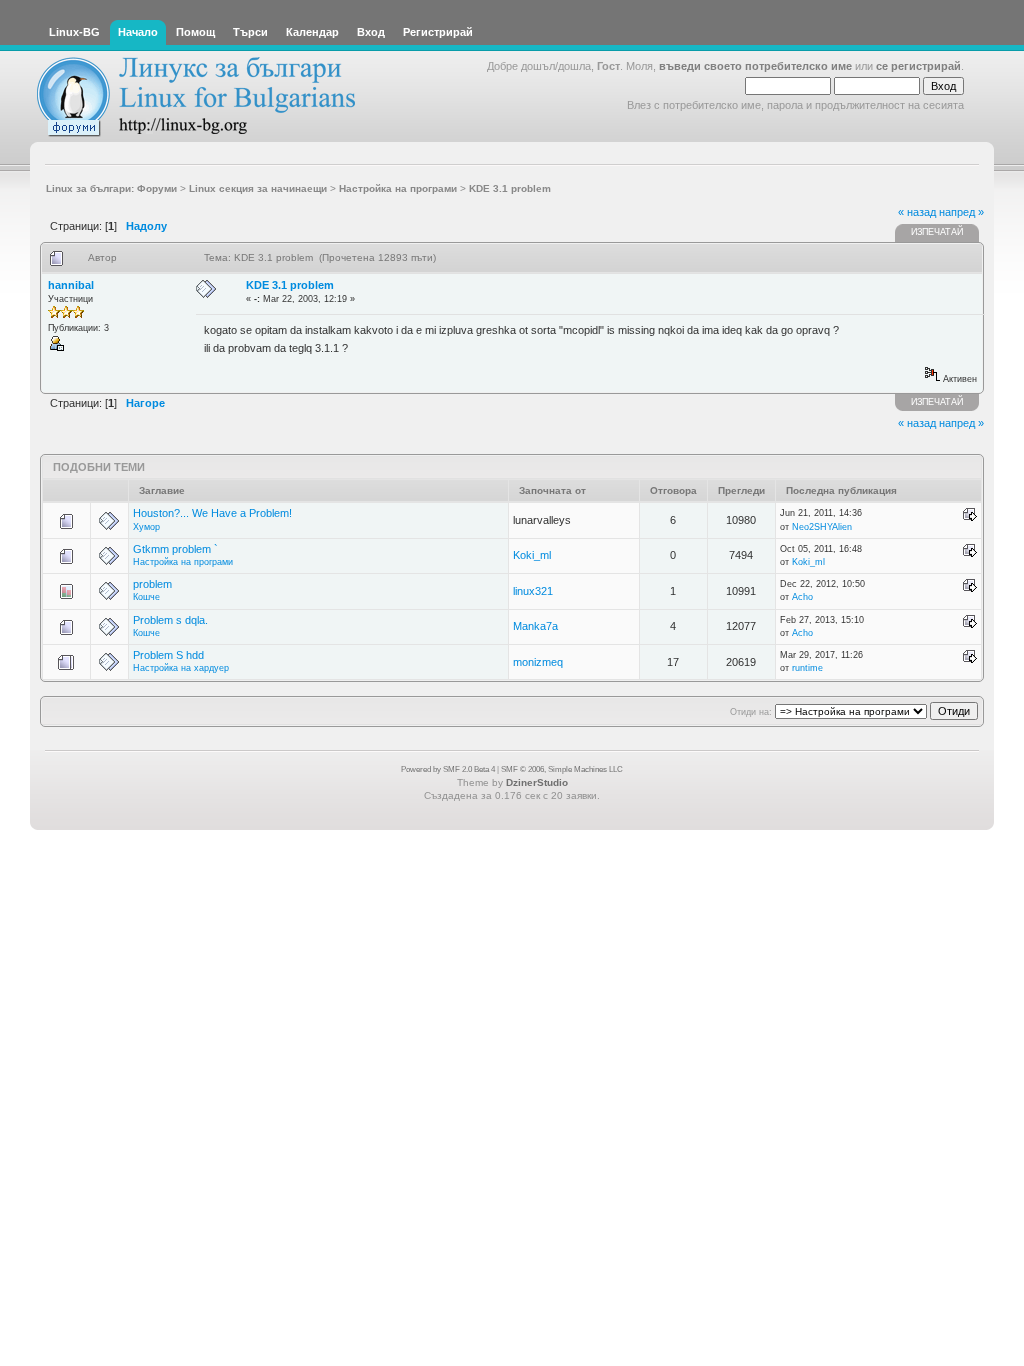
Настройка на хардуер (181, 668)
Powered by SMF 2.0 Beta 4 (448, 769)
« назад (917, 212)
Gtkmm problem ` (175, 549)
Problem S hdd (168, 655)
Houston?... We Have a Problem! (212, 513)
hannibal (71, 285)
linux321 (533, 591)
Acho (802, 597)
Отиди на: (751, 712)
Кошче (146, 597)
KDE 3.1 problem (290, 285)
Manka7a (535, 626)
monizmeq (538, 662)
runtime (807, 668)
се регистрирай (918, 66)
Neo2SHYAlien (822, 527)
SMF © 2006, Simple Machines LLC (562, 769)
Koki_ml (532, 555)
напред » (961, 212)
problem (152, 584)
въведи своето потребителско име (755, 66)
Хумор (146, 527)
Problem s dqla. (170, 620)
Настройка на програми (183, 562)
